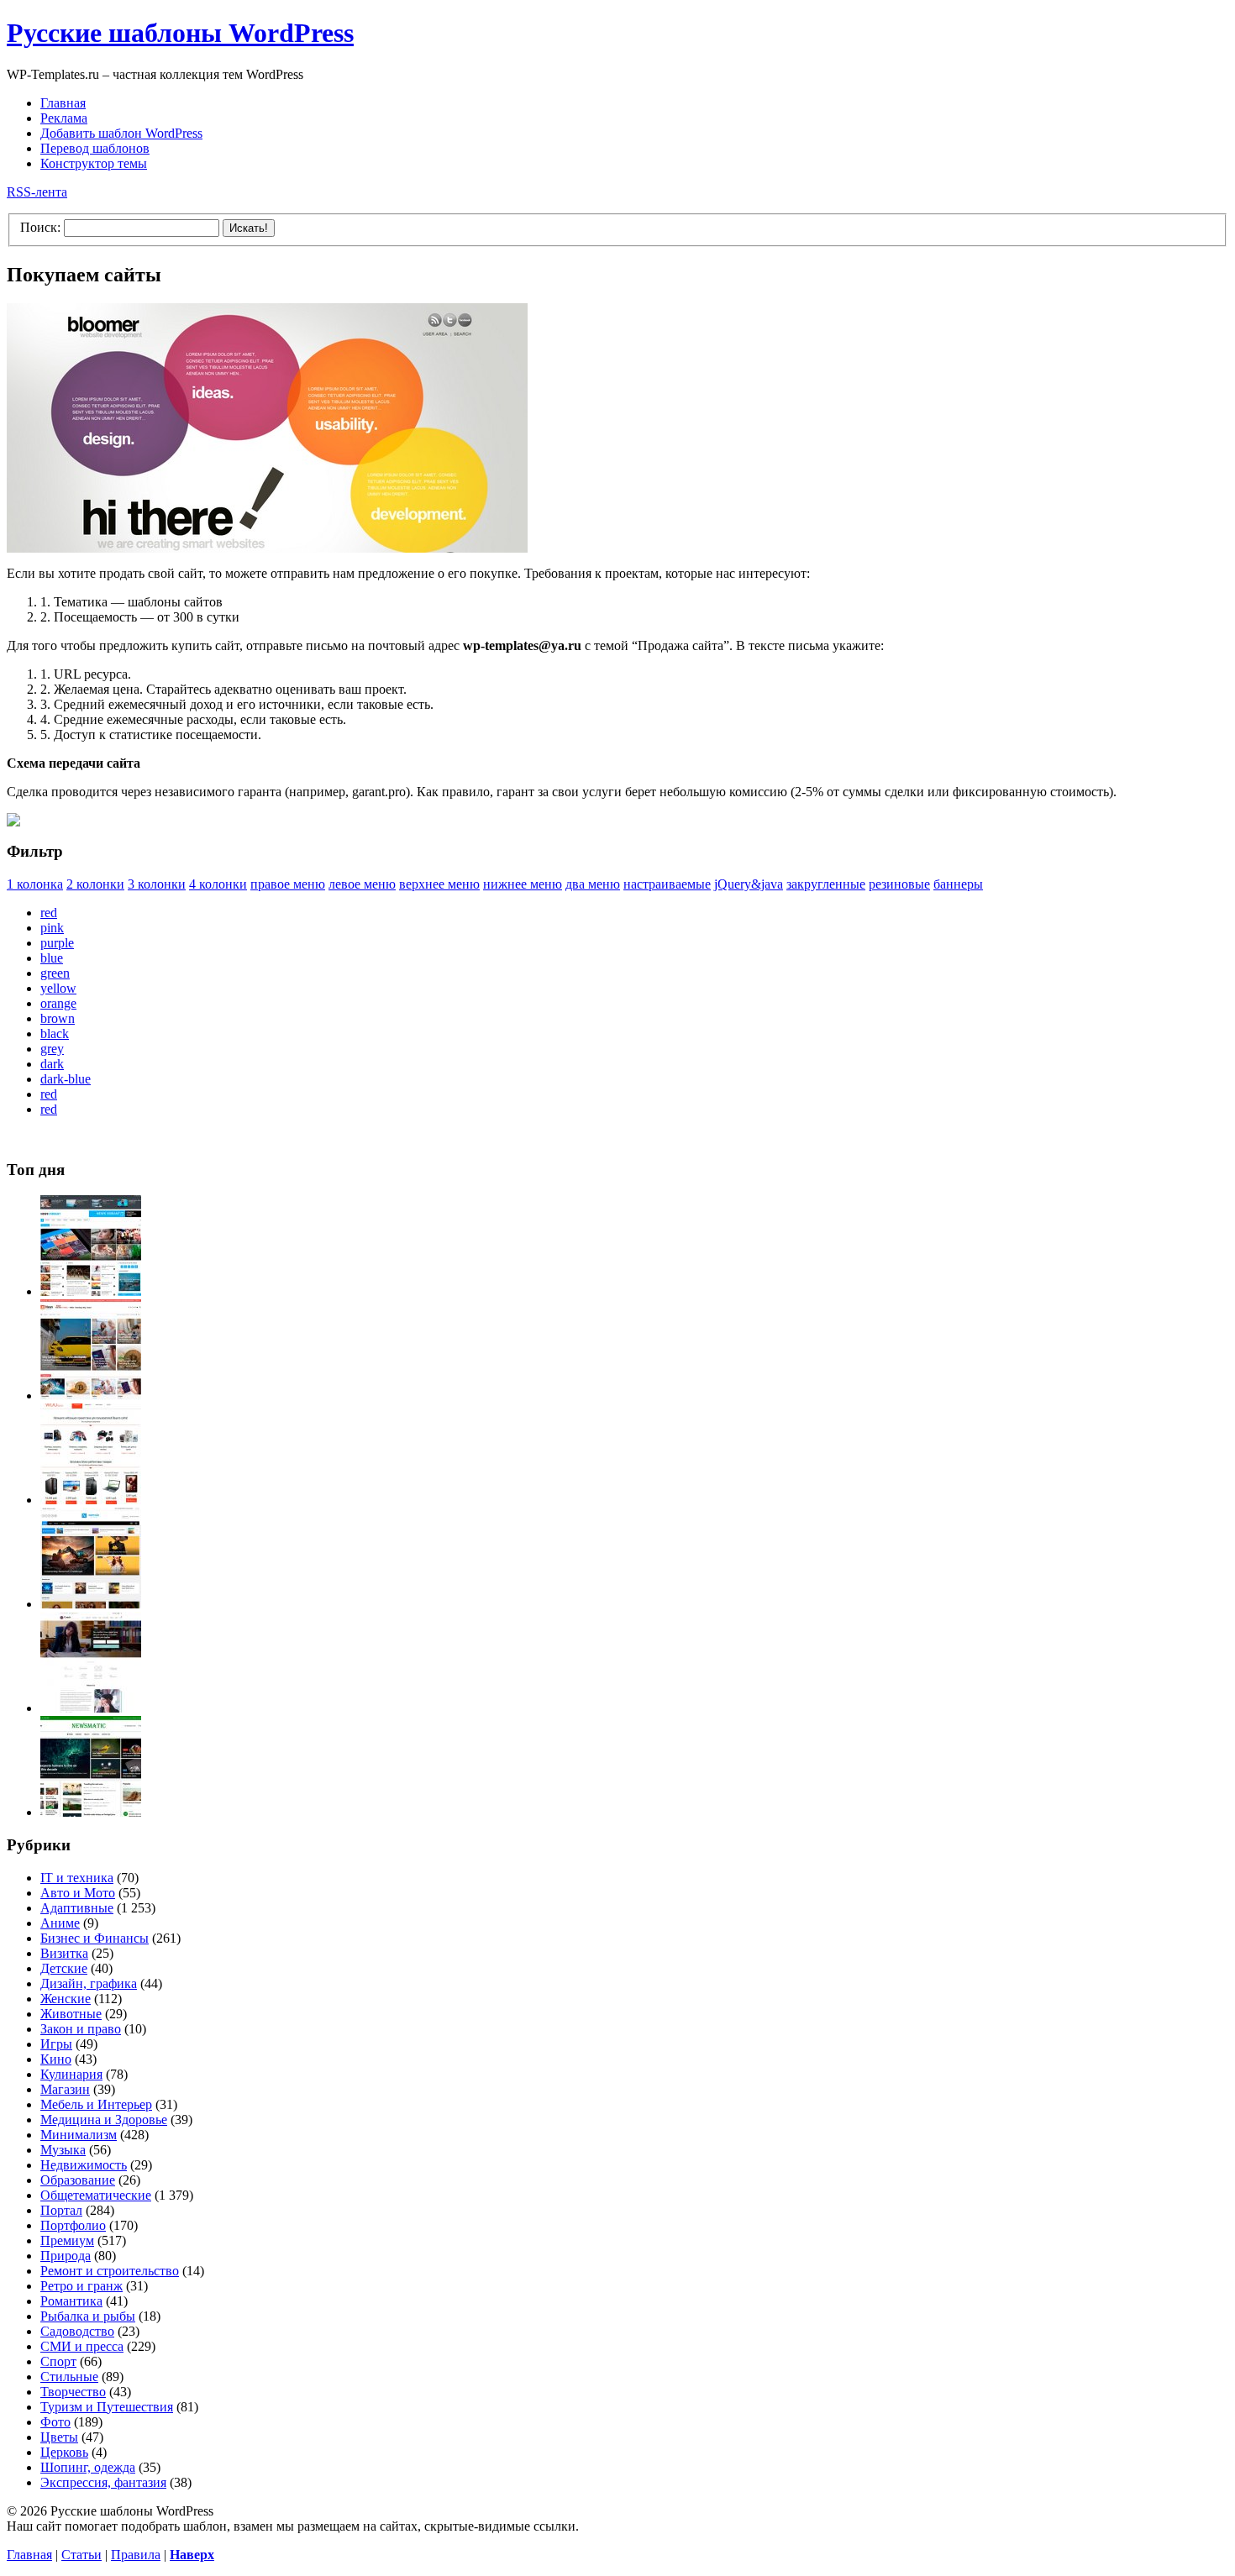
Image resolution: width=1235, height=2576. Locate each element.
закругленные (826, 884)
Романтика (71, 2301)
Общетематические (96, 2195)
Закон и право (81, 2029)
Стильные (69, 2377)
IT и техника (77, 1878)
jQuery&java (749, 884)
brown (58, 1018)
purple (57, 943)
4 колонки (218, 884)
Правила (136, 2555)
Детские (64, 1968)
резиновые (899, 884)
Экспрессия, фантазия (103, 2482)
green (55, 973)
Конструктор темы (94, 163)
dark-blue (66, 1079)
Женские (66, 1999)
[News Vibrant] (91, 1291)
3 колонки (157, 884)
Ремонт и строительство (110, 2271)
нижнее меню (523, 884)
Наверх (192, 2555)
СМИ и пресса (82, 2346)
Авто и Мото (78, 1893)
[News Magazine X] (91, 1396)
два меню (593, 884)
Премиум (67, 2240)
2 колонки (95, 884)
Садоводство (77, 2331)
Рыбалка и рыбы (88, 2316)
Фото (55, 2422)
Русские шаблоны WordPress (180, 33)
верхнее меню (439, 884)
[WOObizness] (91, 1500)
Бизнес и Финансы (95, 1938)
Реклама (64, 118)
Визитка (64, 1953)
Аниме (60, 1923)
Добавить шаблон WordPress (121, 133)
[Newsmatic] (91, 1812)
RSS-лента (37, 192)
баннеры (958, 884)
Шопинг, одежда (88, 2467)
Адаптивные (77, 1908)
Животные (71, 2014)
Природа (66, 2256)
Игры (56, 2044)
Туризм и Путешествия (107, 2407)
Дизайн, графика (89, 1983)
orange (58, 1003)
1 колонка (35, 884)
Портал (61, 2210)
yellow (58, 988)
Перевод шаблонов (95, 148)
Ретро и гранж (81, 2286)
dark (52, 1064)
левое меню (362, 884)
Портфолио (73, 2225)
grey (52, 1049)
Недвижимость (84, 2165)
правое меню (288, 884)
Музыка (63, 2150)
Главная (63, 103)
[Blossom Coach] (91, 1708)
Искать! (249, 228)
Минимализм (79, 2135)
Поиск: (40, 227)
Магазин (65, 2089)
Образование (78, 2180)
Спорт (58, 2361)
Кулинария (71, 2074)
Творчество (73, 2392)
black (55, 1034)
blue (52, 958)
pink (52, 928)
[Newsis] (91, 1604)
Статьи (81, 2555)
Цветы (59, 2437)
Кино (56, 2059)
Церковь (64, 2452)
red (49, 913)
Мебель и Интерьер (96, 2104)
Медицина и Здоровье (104, 2120)
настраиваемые (667, 884)
